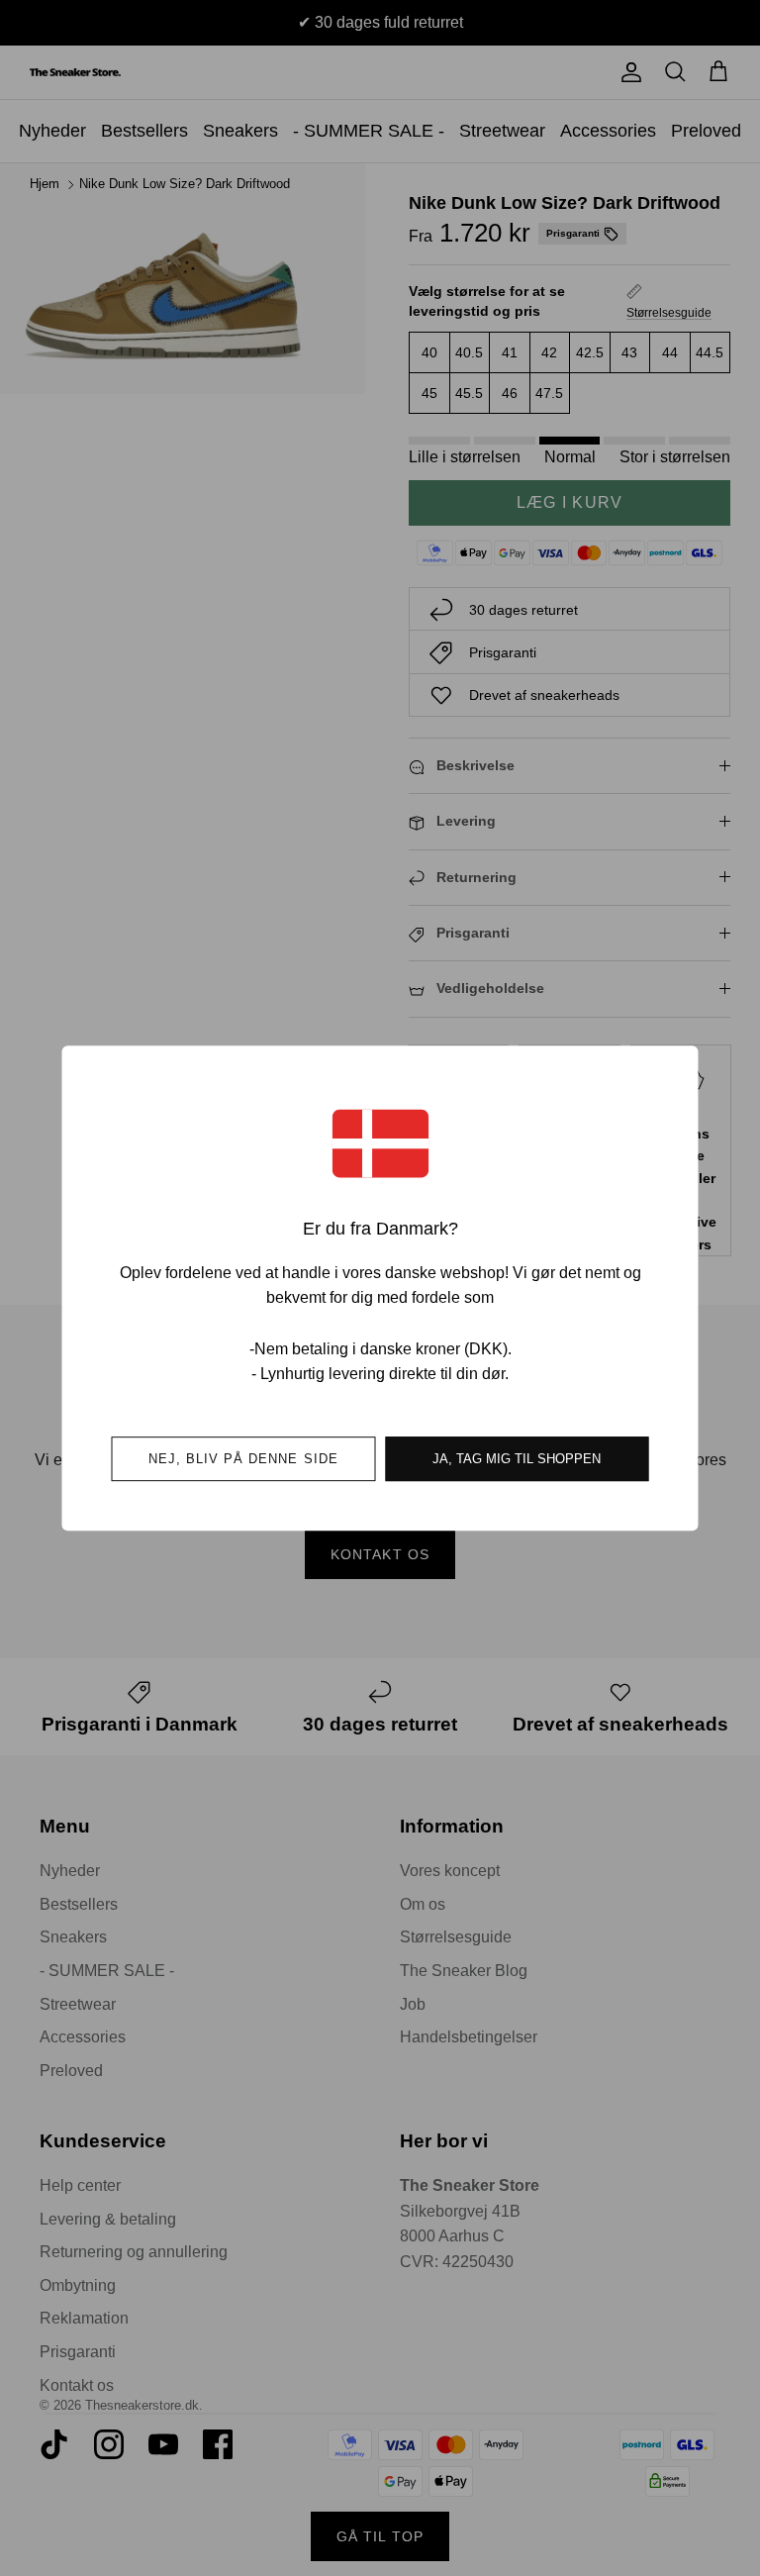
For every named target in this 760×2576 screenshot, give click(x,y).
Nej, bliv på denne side (243, 1459)
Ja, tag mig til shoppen (517, 1459)
